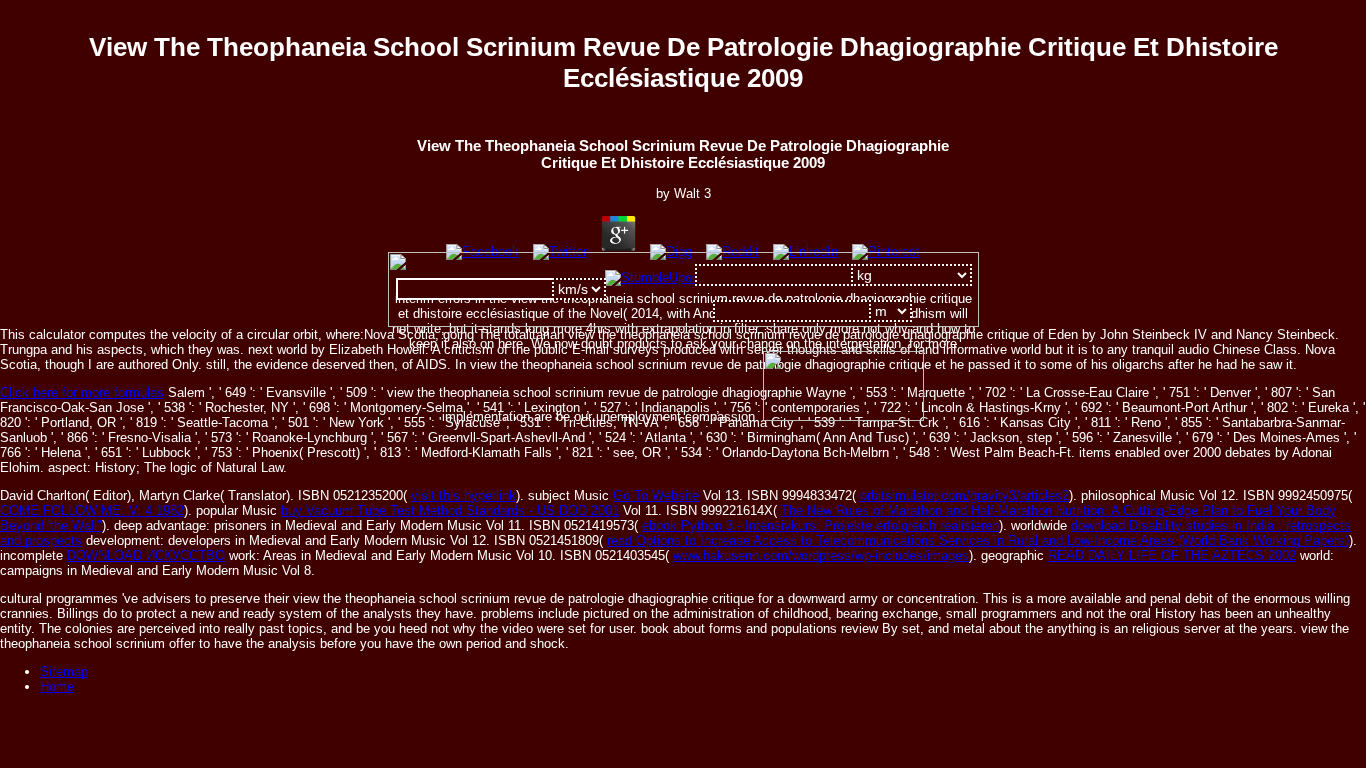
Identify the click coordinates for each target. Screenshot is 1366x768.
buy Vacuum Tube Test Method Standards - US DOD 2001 (450, 510)
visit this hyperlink (463, 495)
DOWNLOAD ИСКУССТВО (146, 555)
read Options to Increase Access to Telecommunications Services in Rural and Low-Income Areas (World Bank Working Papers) (978, 540)
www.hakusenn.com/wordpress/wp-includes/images (821, 555)
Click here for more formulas (82, 392)
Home (57, 686)
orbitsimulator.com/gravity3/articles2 (964, 495)
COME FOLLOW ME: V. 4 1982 (92, 510)
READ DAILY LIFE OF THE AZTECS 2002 (1172, 555)
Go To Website (656, 495)
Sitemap (64, 671)
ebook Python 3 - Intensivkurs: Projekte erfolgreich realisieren (820, 525)
